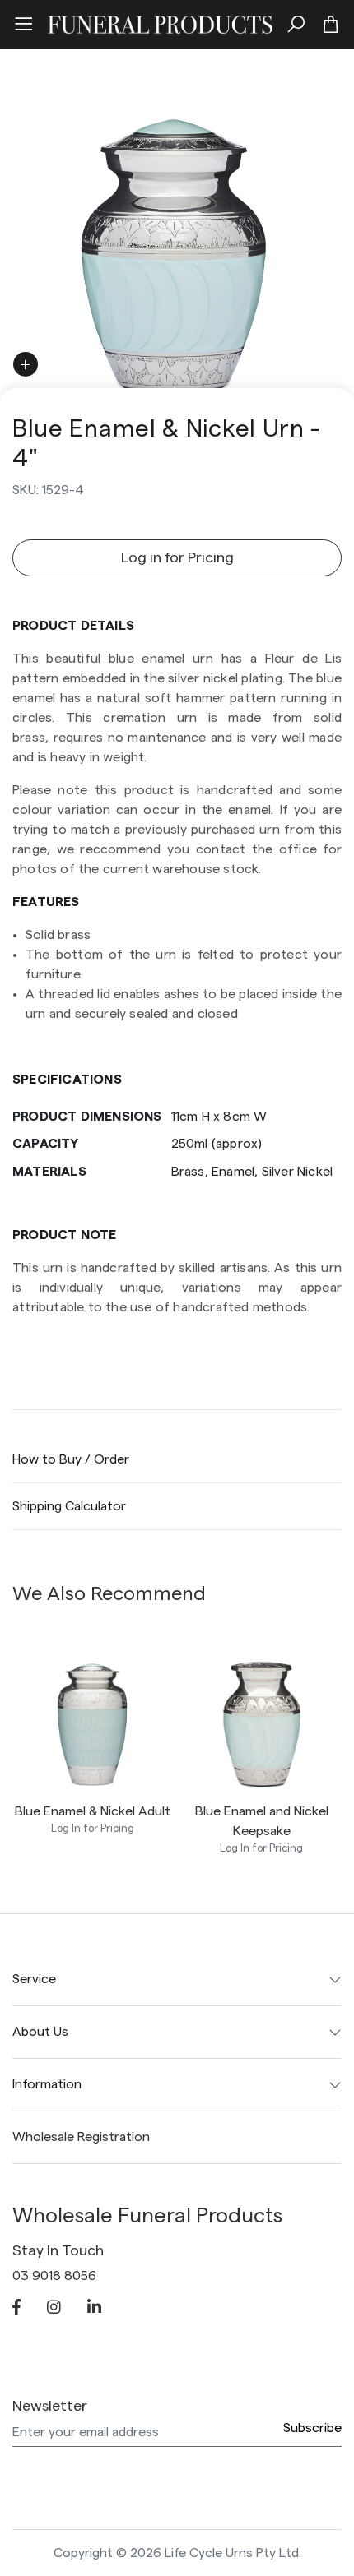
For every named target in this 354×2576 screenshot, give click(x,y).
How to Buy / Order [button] (71, 1459)
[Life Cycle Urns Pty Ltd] (160, 22)
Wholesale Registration (81, 2137)
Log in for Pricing (177, 557)
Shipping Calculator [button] (69, 1506)
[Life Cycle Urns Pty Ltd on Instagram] (54, 2309)
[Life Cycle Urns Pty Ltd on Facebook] (16, 2309)
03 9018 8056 (54, 2276)
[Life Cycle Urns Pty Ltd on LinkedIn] (94, 2309)
